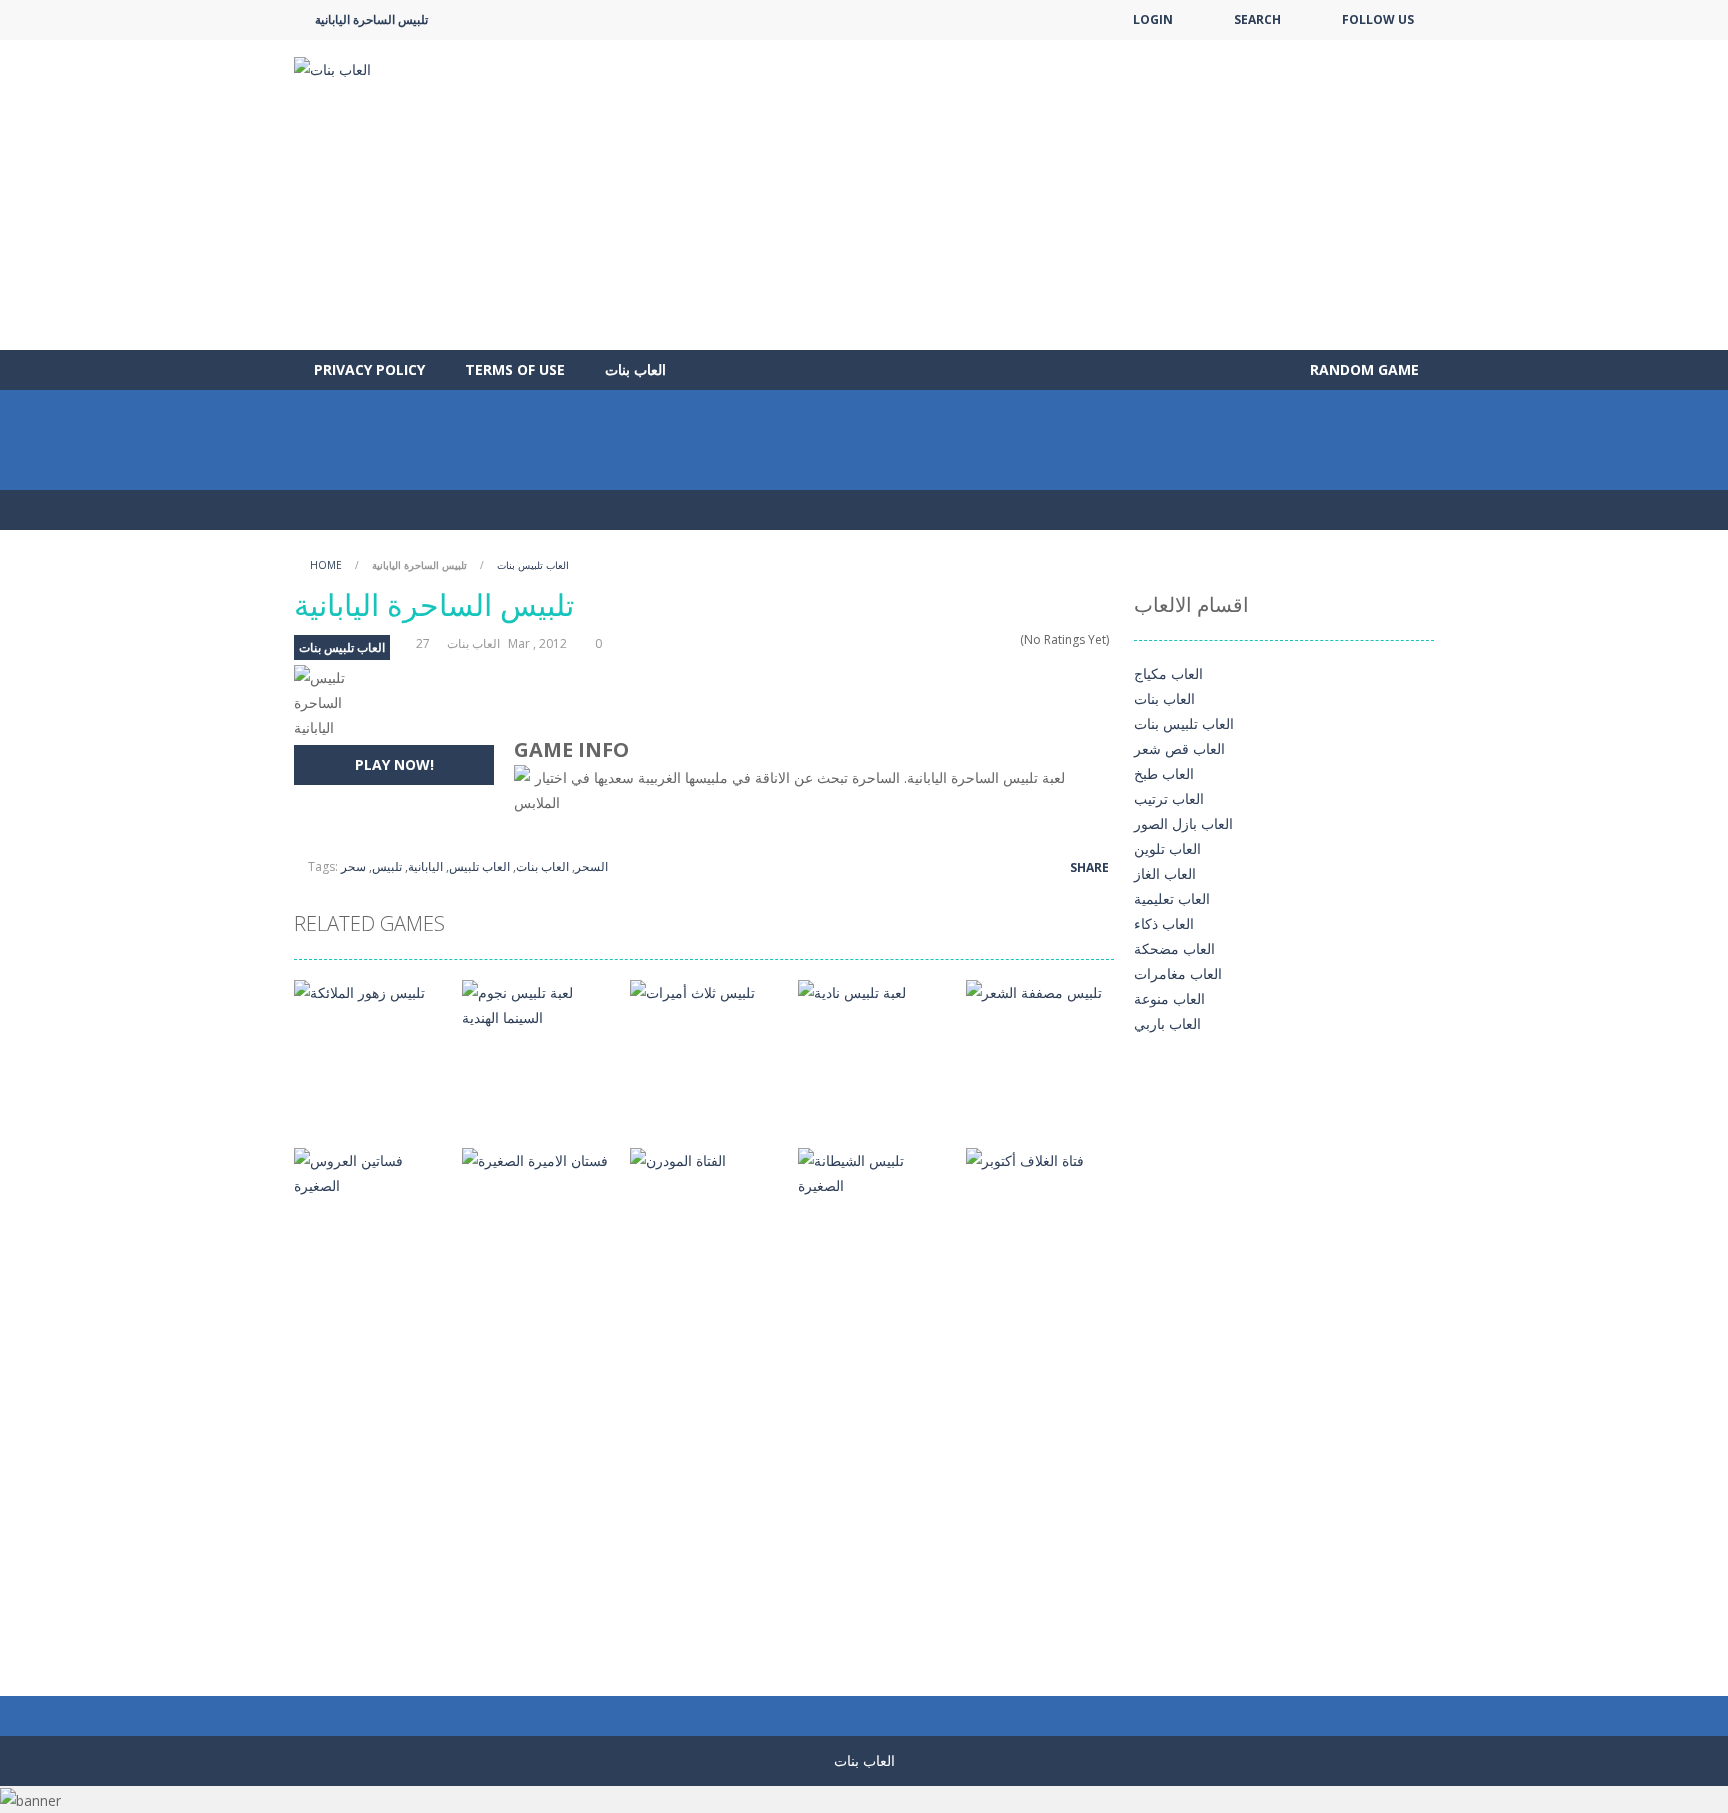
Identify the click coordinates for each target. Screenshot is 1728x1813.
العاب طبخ (1164, 773)
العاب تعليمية (1172, 898)
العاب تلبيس (479, 866)
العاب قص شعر (1179, 748)
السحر (591, 866)
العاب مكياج (1168, 673)
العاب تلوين (1167, 848)
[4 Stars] (997, 639)
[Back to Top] (1678, 1763)
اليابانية (425, 866)
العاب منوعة (1169, 998)
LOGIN (1153, 19)
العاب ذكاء (1164, 923)
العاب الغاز (1165, 873)
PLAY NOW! (394, 764)
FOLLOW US (1378, 19)
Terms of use (515, 369)
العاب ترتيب (1169, 798)
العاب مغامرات (1178, 973)
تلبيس (387, 866)
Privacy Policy (369, 369)
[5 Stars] (1010, 639)
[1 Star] (958, 639)
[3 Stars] (984, 639)
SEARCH (1257, 19)
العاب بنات (635, 369)
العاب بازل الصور (1183, 823)
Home (326, 565)
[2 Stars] (971, 639)
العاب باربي (1167, 1023)
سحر (353, 866)
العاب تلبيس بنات (533, 565)
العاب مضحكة (1174, 948)
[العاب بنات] (332, 67)
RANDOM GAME (1362, 369)
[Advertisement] (1070, 195)
